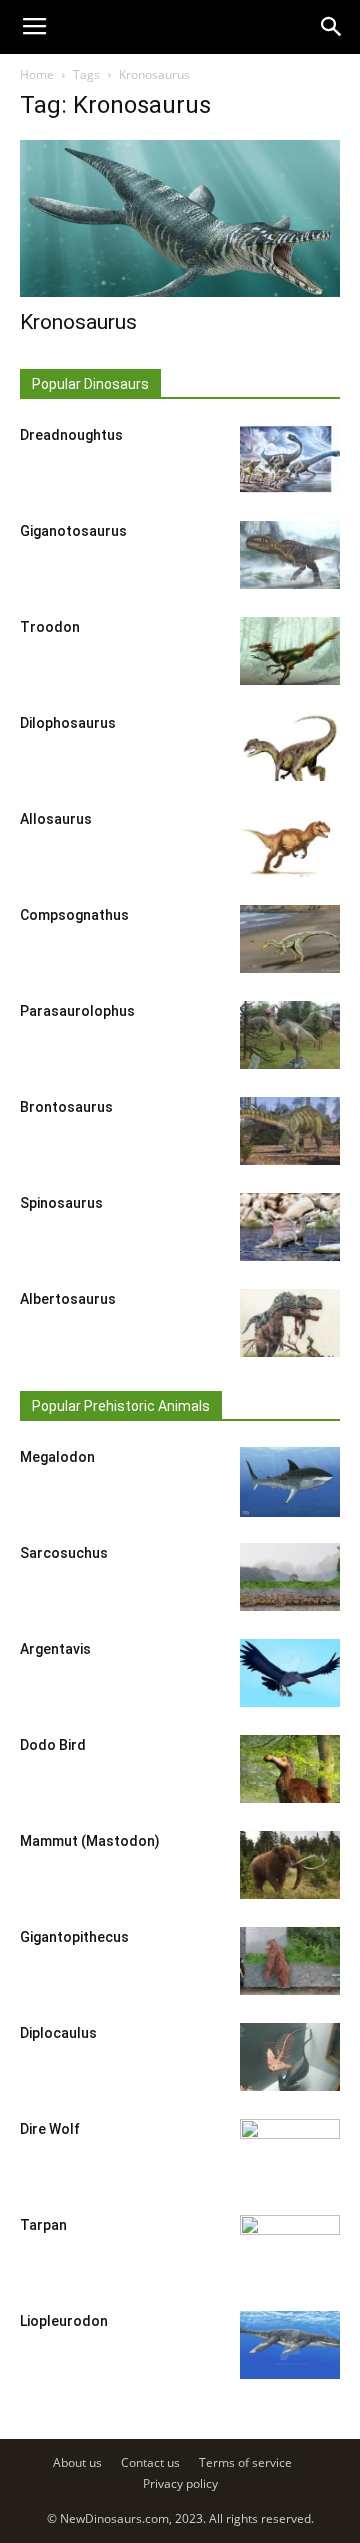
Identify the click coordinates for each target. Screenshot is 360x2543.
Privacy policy (180, 2483)
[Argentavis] (290, 1673)
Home (37, 74)
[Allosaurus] (290, 843)
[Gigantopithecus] (290, 1961)
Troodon (50, 627)
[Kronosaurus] (180, 218)
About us (77, 2462)
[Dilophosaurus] (290, 747)
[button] (332, 27)
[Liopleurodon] (290, 2345)
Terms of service (245, 2462)
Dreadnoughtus (71, 435)
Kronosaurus (78, 322)
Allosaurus (56, 819)
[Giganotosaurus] (290, 555)
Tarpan (43, 2225)
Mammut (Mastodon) (90, 1841)
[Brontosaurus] (290, 1131)
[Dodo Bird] (290, 1769)
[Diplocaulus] (290, 2057)
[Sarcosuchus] (290, 1577)
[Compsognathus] (290, 939)
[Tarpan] (290, 2250)
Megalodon (57, 1457)
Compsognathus (74, 915)
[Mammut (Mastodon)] (290, 1865)
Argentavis (55, 1649)
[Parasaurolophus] (290, 1035)
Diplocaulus (58, 2033)
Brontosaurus (66, 1107)
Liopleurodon (64, 2321)
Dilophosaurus (68, 723)
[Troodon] (290, 651)
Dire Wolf (50, 2129)
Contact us (150, 2462)
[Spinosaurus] (290, 1227)
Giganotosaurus (73, 531)
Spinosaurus (61, 1203)
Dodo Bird (53, 1745)
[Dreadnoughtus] (290, 459)
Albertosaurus (68, 1299)
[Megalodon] (290, 1482)
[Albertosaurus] (290, 1323)
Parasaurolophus (77, 1011)
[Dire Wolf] (290, 2154)
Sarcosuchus (64, 1553)
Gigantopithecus (74, 1937)
